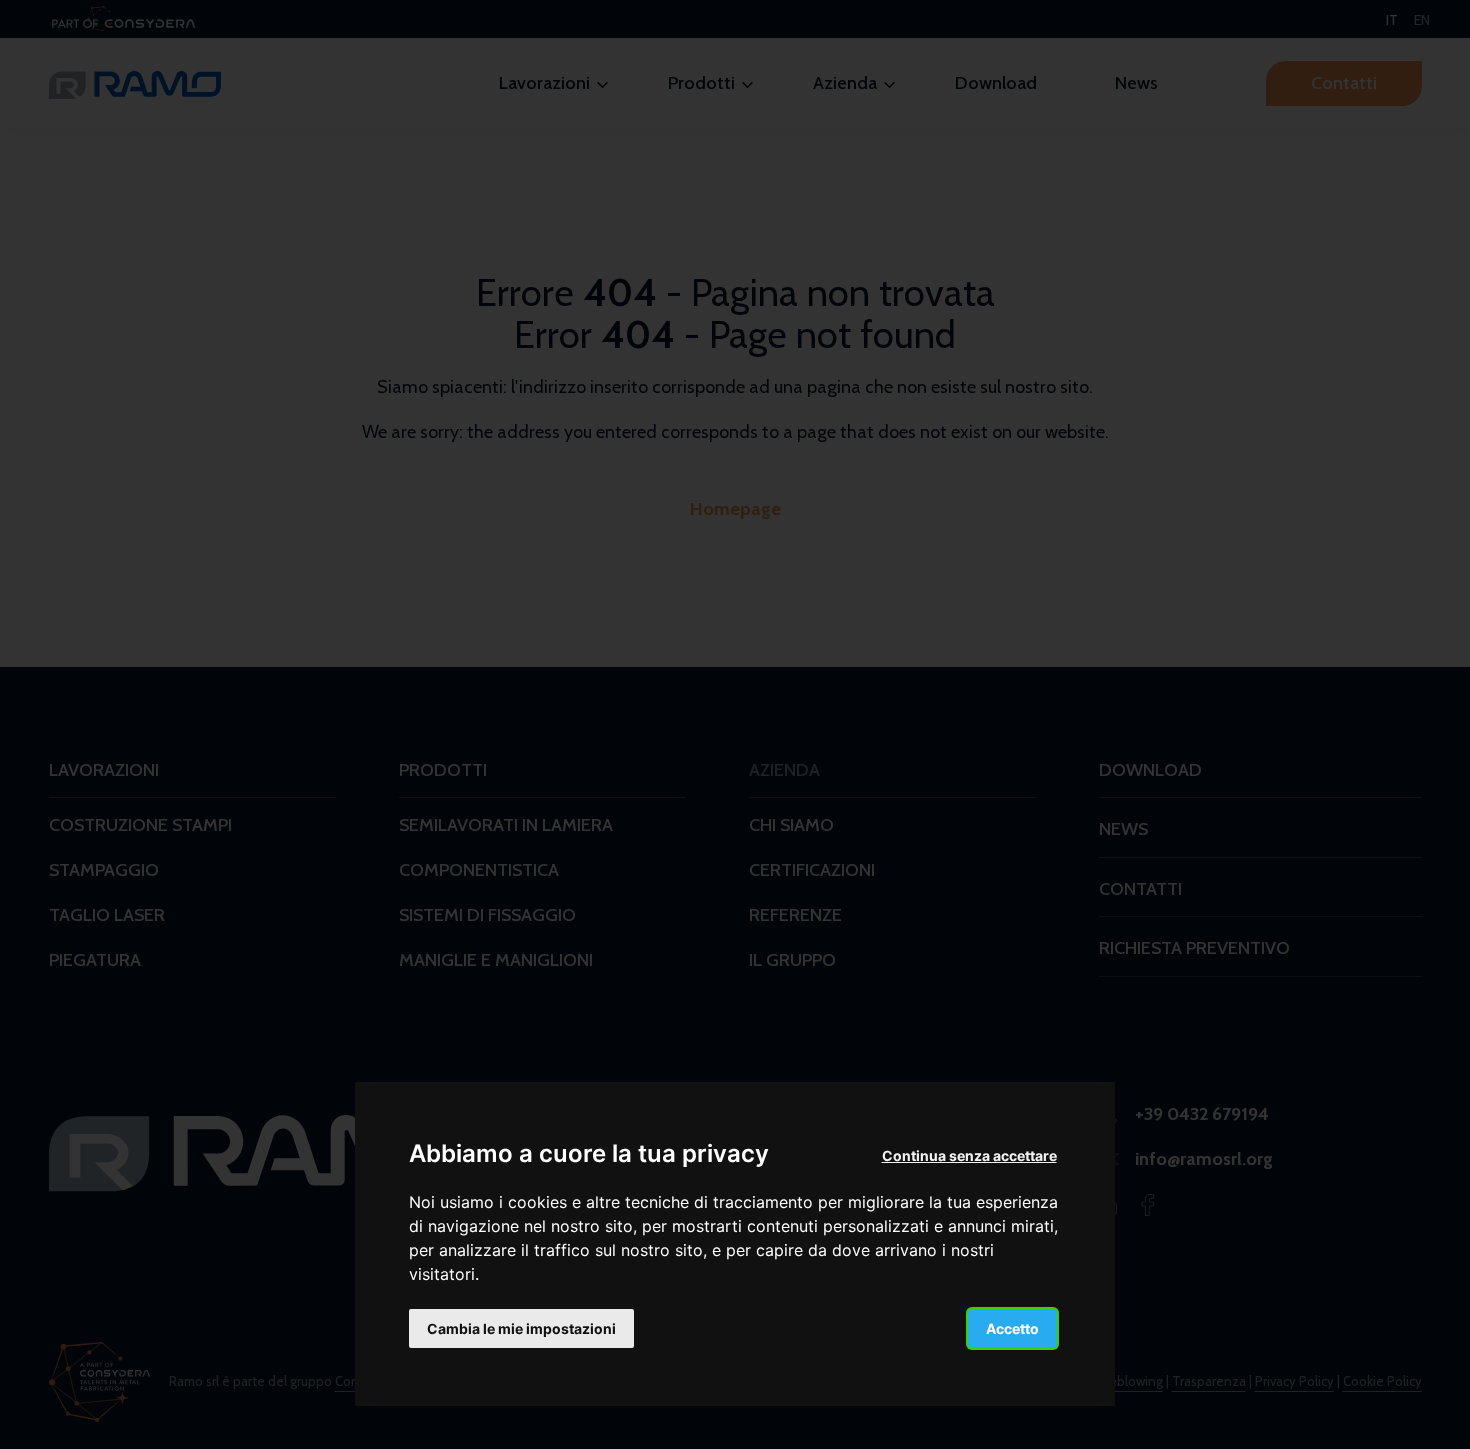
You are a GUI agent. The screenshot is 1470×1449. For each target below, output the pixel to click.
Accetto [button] (1012, 1327)
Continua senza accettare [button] (969, 1155)
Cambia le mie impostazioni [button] (521, 1327)
